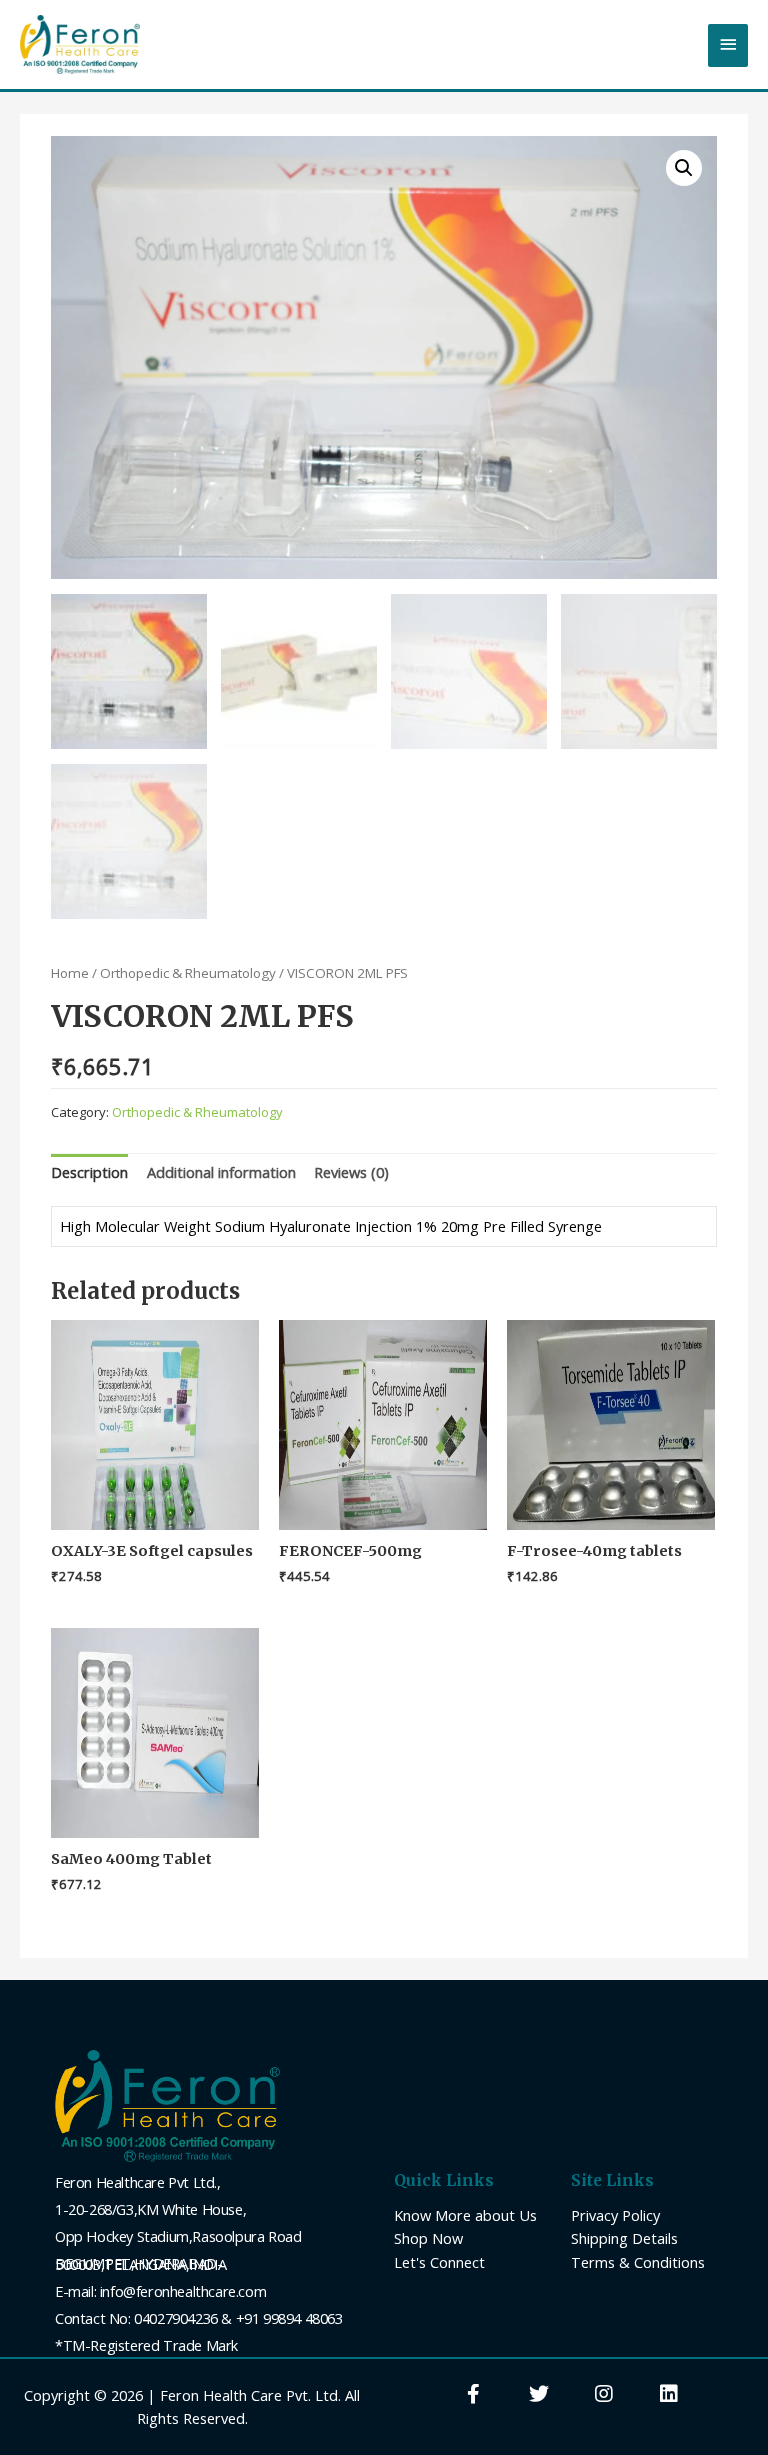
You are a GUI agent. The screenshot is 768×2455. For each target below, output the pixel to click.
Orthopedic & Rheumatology (188, 973)
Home (70, 973)
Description (89, 1172)
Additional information (221, 1172)
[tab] (89, 1173)
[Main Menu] (728, 45)
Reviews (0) (351, 1172)
